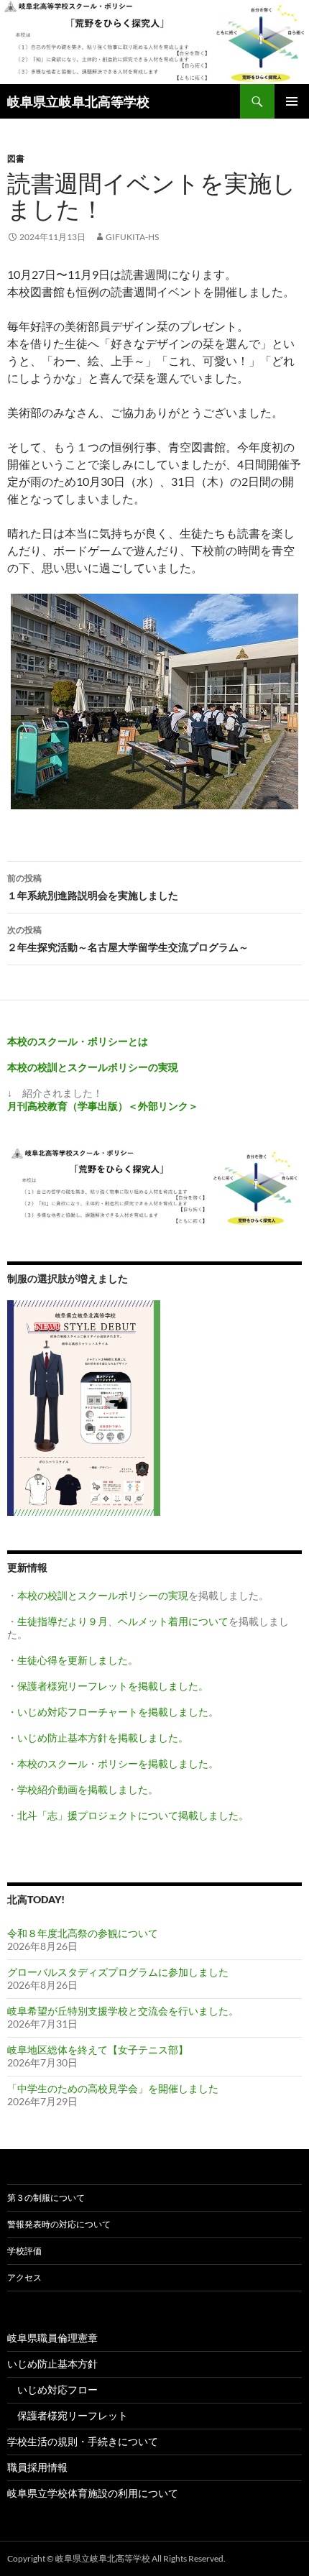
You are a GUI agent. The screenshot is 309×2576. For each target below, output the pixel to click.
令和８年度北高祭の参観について (83, 1933)
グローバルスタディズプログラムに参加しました (118, 1972)
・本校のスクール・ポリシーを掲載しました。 (113, 1763)
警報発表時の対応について (59, 2224)
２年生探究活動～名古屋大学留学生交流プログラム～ (128, 939)
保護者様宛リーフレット (68, 2415)
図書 (16, 158)
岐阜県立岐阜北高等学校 (78, 101)
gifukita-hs (132, 237)
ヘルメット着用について (173, 1621)
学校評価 (24, 2251)
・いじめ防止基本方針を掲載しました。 (98, 1738)
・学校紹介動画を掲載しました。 (83, 1789)
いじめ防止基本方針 (52, 2364)
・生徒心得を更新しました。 (73, 1660)
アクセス (24, 2277)
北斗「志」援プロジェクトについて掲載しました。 (133, 1815)
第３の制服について (46, 2198)
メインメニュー (292, 101)
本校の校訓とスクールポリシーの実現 (103, 1595)
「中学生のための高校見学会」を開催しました (113, 2088)
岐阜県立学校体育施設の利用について (93, 2493)
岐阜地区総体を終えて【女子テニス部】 (98, 2050)
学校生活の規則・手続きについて (83, 2441)
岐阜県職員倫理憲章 (52, 2338)
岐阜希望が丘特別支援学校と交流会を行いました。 (123, 2011)
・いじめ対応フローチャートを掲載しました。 (113, 1712)
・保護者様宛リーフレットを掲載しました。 (108, 1686)
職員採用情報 (37, 2467)
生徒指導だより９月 (63, 1621)
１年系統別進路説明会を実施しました (93, 887)
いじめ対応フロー (52, 2389)
